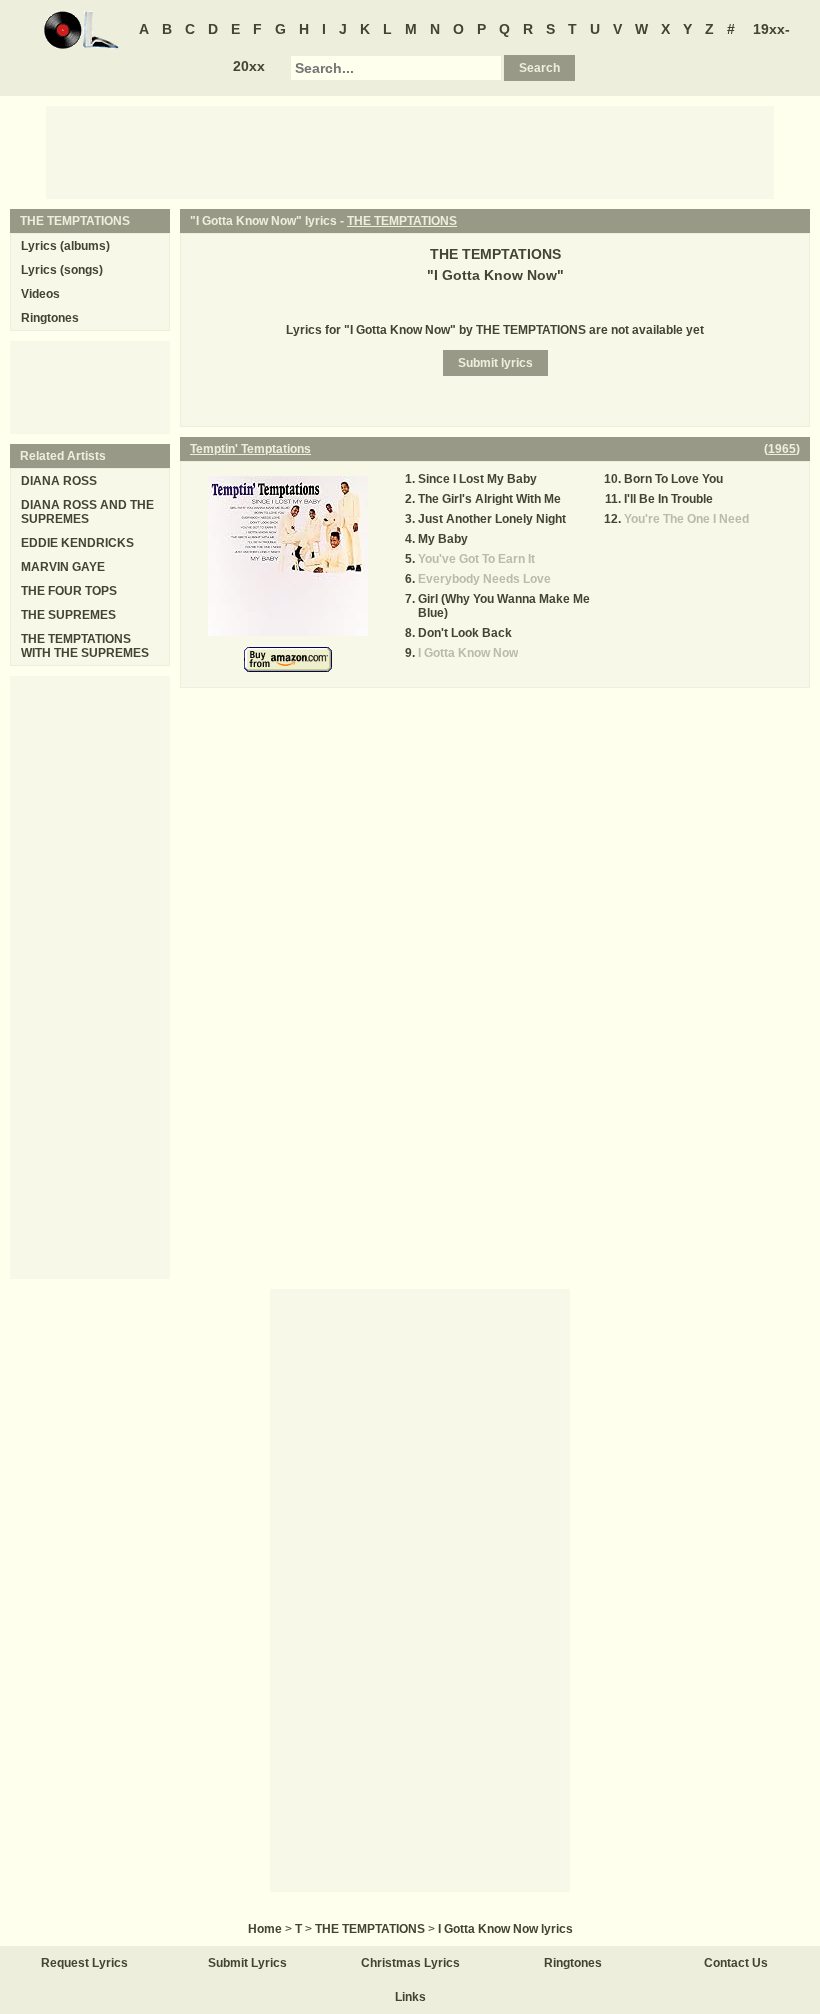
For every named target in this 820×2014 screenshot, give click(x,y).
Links (410, 1997)
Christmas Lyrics (410, 1963)
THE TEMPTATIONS (402, 221)
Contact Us (736, 1963)
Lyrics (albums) (65, 246)
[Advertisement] (410, 151)
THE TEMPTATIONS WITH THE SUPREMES (85, 646)
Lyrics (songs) (62, 270)
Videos (40, 294)
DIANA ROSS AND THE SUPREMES (87, 512)
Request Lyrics (84, 1963)
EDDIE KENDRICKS (77, 543)
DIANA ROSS (59, 481)
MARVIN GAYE (63, 567)
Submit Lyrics (247, 1963)
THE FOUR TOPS (69, 591)
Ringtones (50, 318)
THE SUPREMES (68, 615)
